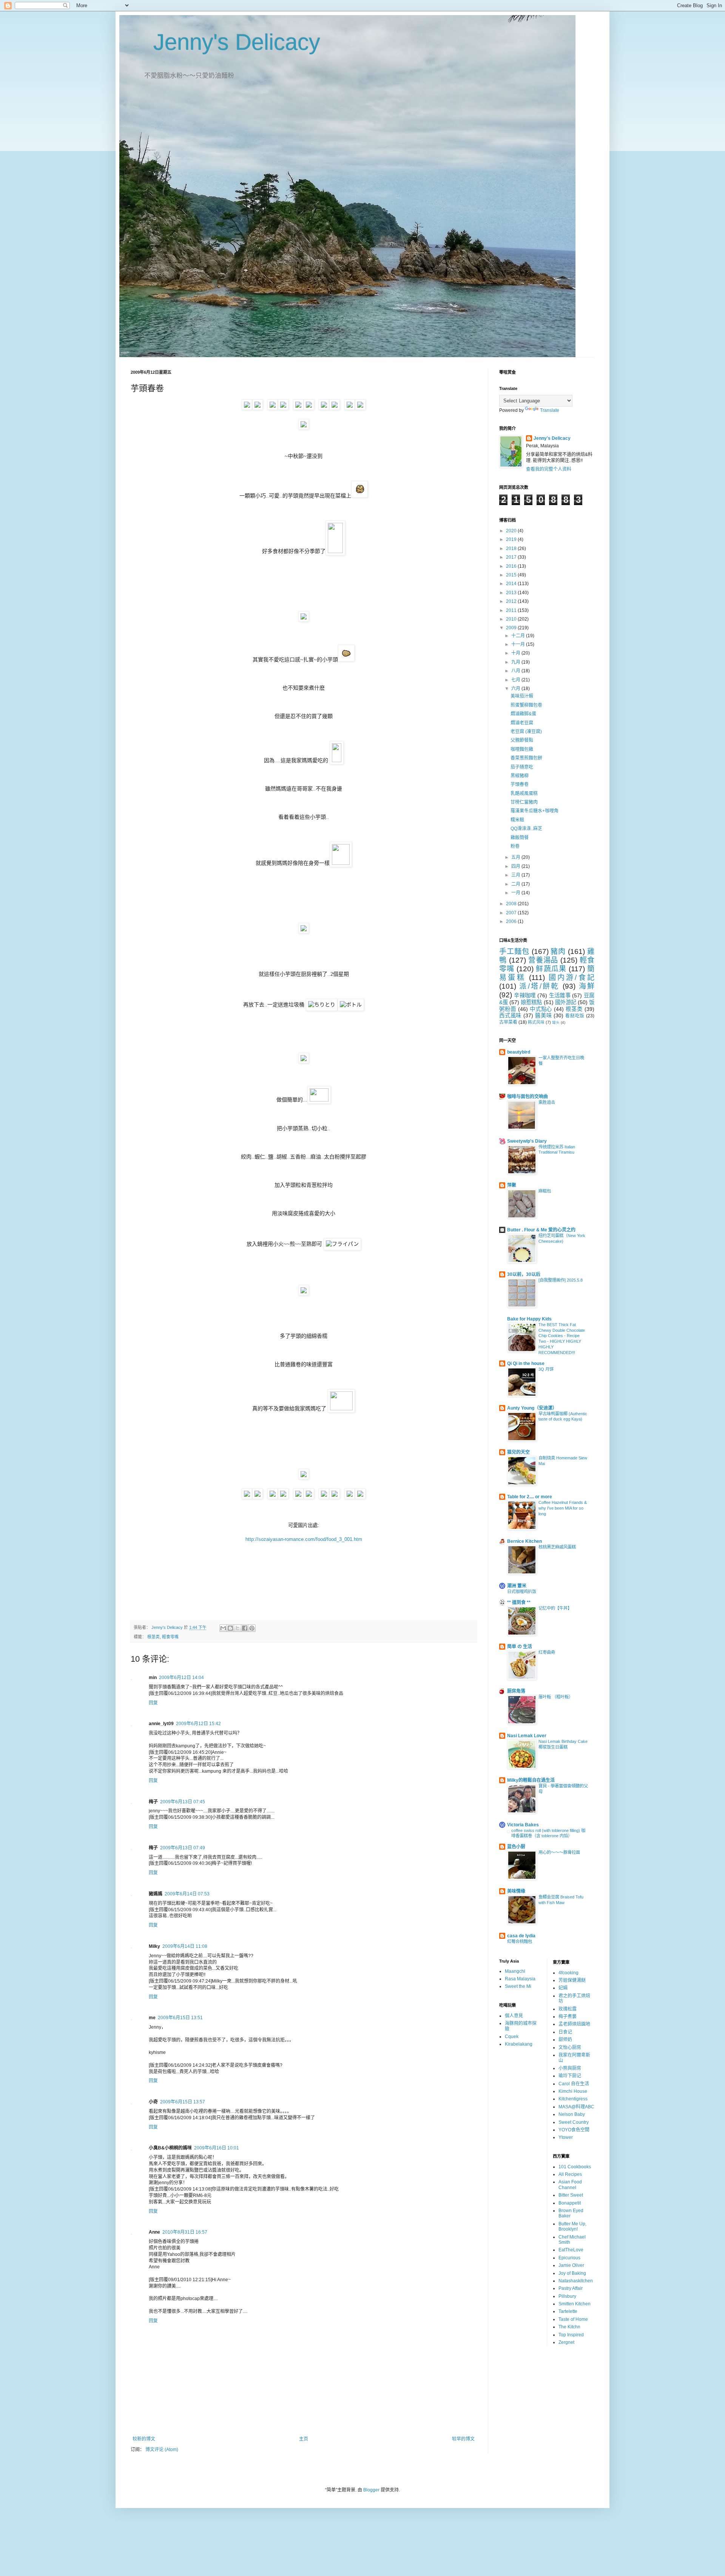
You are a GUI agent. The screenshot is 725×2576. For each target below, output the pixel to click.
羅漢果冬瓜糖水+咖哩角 (534, 811)
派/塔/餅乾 (539, 986)
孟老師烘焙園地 (574, 2024)
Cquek (512, 2037)
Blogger (371, 2490)
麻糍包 (545, 1191)
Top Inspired (571, 2335)
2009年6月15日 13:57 (183, 2102)
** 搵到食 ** (519, 1602)
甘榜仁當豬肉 (524, 802)
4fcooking (568, 1973)
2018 (512, 548)
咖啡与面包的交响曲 (528, 1097)
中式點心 (541, 1009)
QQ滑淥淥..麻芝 (526, 829)
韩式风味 (536, 1022)
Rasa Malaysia (520, 1979)
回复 (153, 1703)
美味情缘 (516, 1891)
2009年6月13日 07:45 (183, 1802)
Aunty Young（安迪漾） (532, 1408)
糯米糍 (517, 820)
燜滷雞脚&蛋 (523, 714)
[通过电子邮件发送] (223, 1628)
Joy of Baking (572, 2273)
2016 (512, 566)
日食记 (565, 2032)
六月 (516, 689)
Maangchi (515, 1971)
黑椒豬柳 (520, 776)
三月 (516, 875)
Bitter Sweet (571, 2195)
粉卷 (515, 846)
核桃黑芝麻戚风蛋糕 (557, 1547)
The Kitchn (569, 2327)
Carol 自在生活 (574, 2084)
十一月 (519, 644)
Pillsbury (567, 2296)
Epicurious (569, 2258)
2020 (512, 531)
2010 (512, 619)
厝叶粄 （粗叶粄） (556, 1697)
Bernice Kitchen (524, 1541)
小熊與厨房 (570, 2068)
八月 (516, 671)
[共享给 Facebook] (245, 1628)
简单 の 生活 (520, 1647)
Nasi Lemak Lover (527, 1736)
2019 (512, 539)
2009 (512, 628)
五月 (516, 857)
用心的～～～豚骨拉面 (559, 1852)
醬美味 (543, 1015)
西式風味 (510, 1015)
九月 (516, 662)
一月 (516, 893)
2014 (512, 584)
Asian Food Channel (570, 2185)
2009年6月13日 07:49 (183, 1848)
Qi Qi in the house (526, 1363)
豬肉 (558, 951)
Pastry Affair (571, 2288)
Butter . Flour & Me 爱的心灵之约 (541, 1230)
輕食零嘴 (170, 1637)
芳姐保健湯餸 (572, 1980)
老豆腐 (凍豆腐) (526, 732)
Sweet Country (574, 2122)
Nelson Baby (572, 2114)
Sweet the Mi (518, 1986)
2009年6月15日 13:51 (180, 2018)
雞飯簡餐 (520, 838)
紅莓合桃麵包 (520, 1941)
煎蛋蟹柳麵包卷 (526, 705)
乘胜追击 (547, 1102)
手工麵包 (514, 951)
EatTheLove (571, 2250)
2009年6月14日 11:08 (185, 1946)
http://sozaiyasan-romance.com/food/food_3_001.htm (304, 1539)
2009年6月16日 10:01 (217, 2148)
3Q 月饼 (546, 1369)
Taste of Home (573, 2319)
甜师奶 (565, 2040)
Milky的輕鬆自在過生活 (531, 1780)
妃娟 (563, 1988)
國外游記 (566, 1002)
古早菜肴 (508, 1022)
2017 (512, 557)
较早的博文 (463, 2439)
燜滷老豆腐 (522, 723)
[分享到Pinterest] (252, 1628)
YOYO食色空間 (574, 2130)
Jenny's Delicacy (225, 42)
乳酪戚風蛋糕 (524, 793)
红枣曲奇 (547, 1652)
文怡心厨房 (570, 2048)
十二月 (519, 636)
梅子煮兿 (568, 2017)
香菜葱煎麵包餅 (526, 758)
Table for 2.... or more (530, 1497)
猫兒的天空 (518, 1452)
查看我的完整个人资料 (549, 469)
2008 (512, 904)
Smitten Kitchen (575, 2304)
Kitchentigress (573, 2099)
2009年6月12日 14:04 (181, 1678)
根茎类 (153, 1637)
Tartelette (568, 2311)
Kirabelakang (519, 2044)
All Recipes (570, 2174)
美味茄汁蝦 (522, 696)
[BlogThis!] (230, 1628)
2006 (512, 921)
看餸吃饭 (575, 1016)
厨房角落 (516, 1691)
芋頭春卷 (520, 784)
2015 (512, 575)
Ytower (566, 2137)
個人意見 (514, 2016)
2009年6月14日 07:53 (187, 1894)
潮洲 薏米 (517, 1586)
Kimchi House (573, 2091)
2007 (512, 913)
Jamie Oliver (571, 2265)
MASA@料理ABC (576, 2107)
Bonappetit (570, 2203)
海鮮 (587, 986)
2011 (512, 610)
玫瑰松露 (568, 2009)
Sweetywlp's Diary (527, 1141)
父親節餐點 (522, 740)
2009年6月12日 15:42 (198, 1724)
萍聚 (512, 1185)
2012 (512, 601)
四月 (516, 866)
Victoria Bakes (523, 1825)
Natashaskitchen (576, 2281)
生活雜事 (560, 995)
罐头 (556, 1022)
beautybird (519, 1052)
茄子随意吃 (522, 767)
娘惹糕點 (531, 1002)
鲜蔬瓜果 (551, 969)
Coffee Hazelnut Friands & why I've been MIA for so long (563, 1508)
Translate (550, 410)
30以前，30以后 (524, 1274)
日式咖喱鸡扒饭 (522, 1592)
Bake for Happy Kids (529, 1319)
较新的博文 (144, 2439)
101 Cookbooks (575, 2167)
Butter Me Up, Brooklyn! (572, 2226)
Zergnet (566, 2342)
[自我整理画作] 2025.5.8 (561, 1280)
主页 (304, 2439)
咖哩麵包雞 (522, 749)
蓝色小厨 (516, 1847)
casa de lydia (521, 1936)
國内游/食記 (572, 978)
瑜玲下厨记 (570, 2076)
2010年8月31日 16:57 (185, 2232)
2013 (512, 593)
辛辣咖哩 (525, 995)
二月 (516, 884)
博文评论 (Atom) (162, 2450)
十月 (516, 653)
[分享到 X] (238, 1628)
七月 (516, 680)
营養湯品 (543, 960)
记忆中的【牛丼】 (555, 1608)
